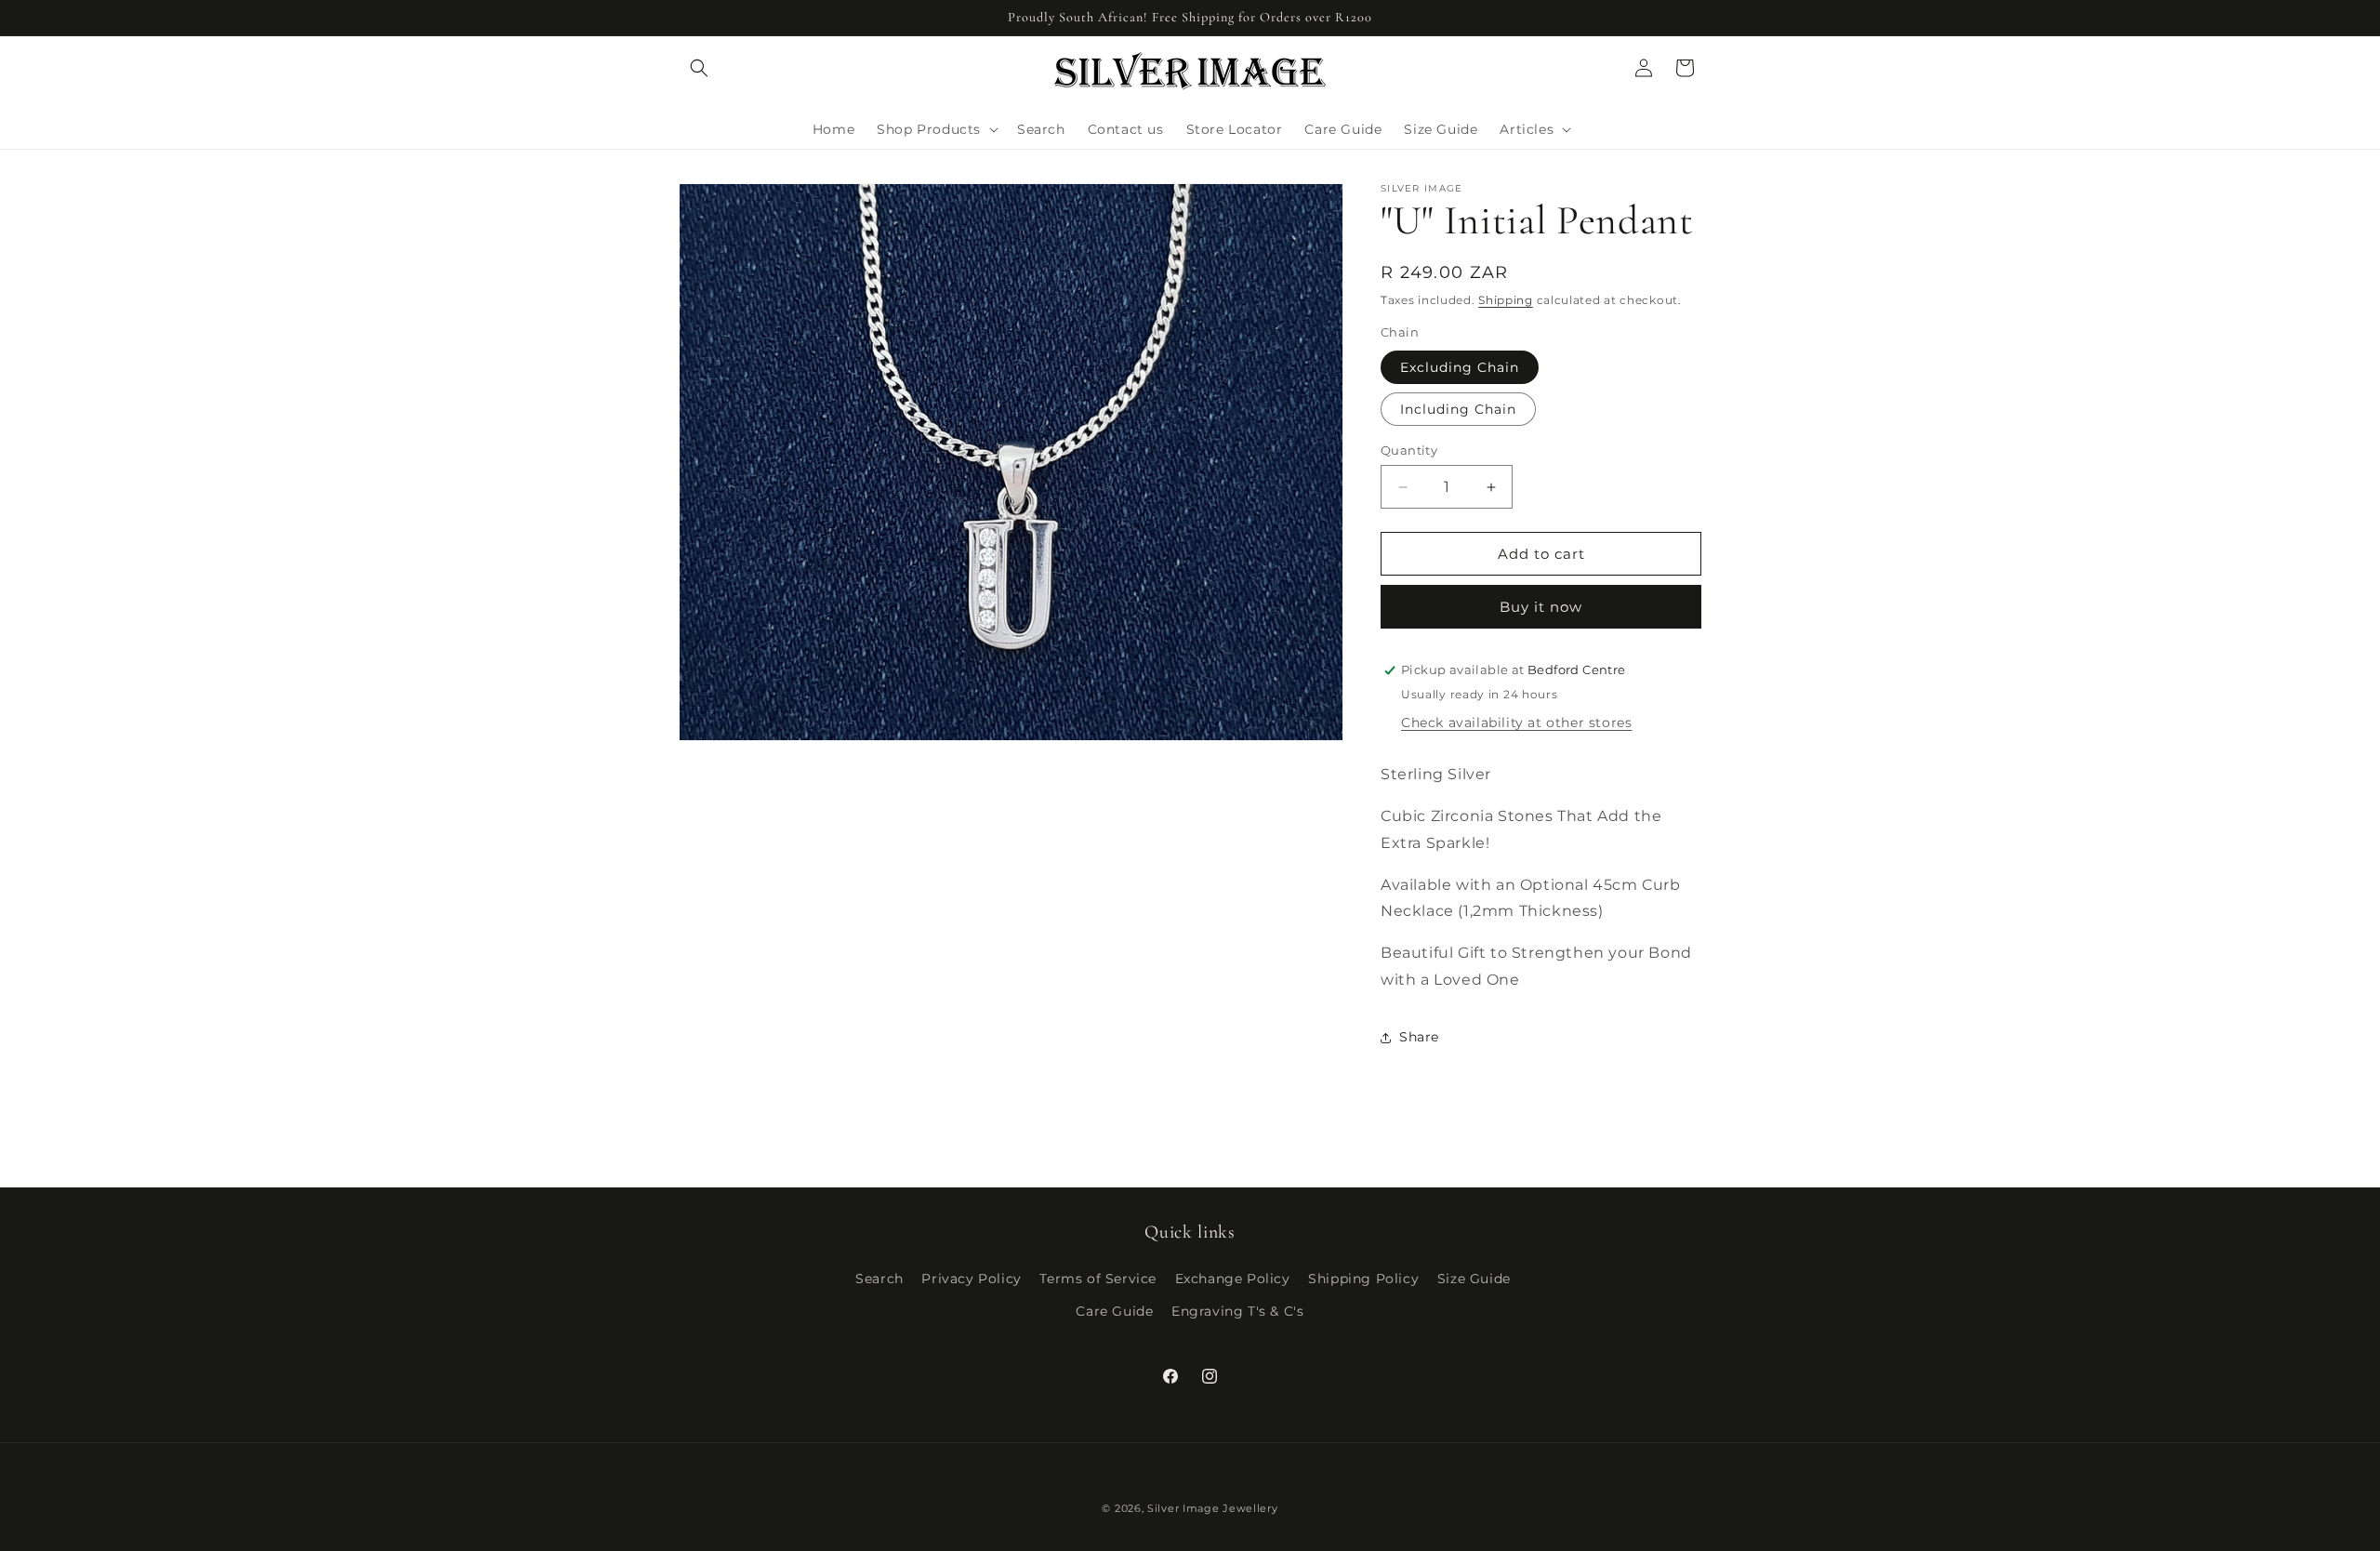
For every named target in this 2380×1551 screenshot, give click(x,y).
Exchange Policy (1233, 1279)
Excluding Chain (1460, 367)
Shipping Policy (1363, 1279)
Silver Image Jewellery (1212, 1508)
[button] (699, 68)
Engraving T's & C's (1237, 1311)
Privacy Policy (971, 1279)
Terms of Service (1098, 1279)
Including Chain (1458, 409)
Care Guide (1114, 1311)
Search (879, 1279)
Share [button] (1419, 1037)
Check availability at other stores (1516, 722)
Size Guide (1474, 1279)
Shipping (1506, 300)
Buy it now (1541, 607)
